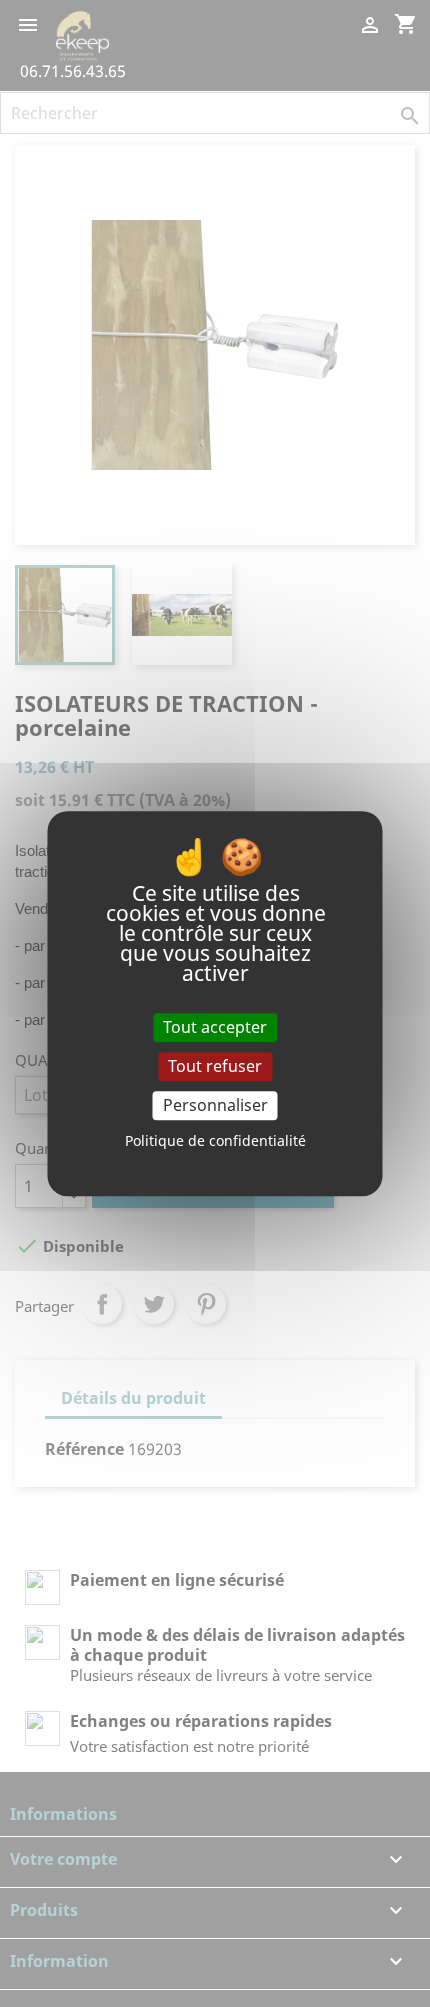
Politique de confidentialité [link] (215, 1140)
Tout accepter (215, 1027)
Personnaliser (215, 1105)
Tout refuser (215, 1066)
